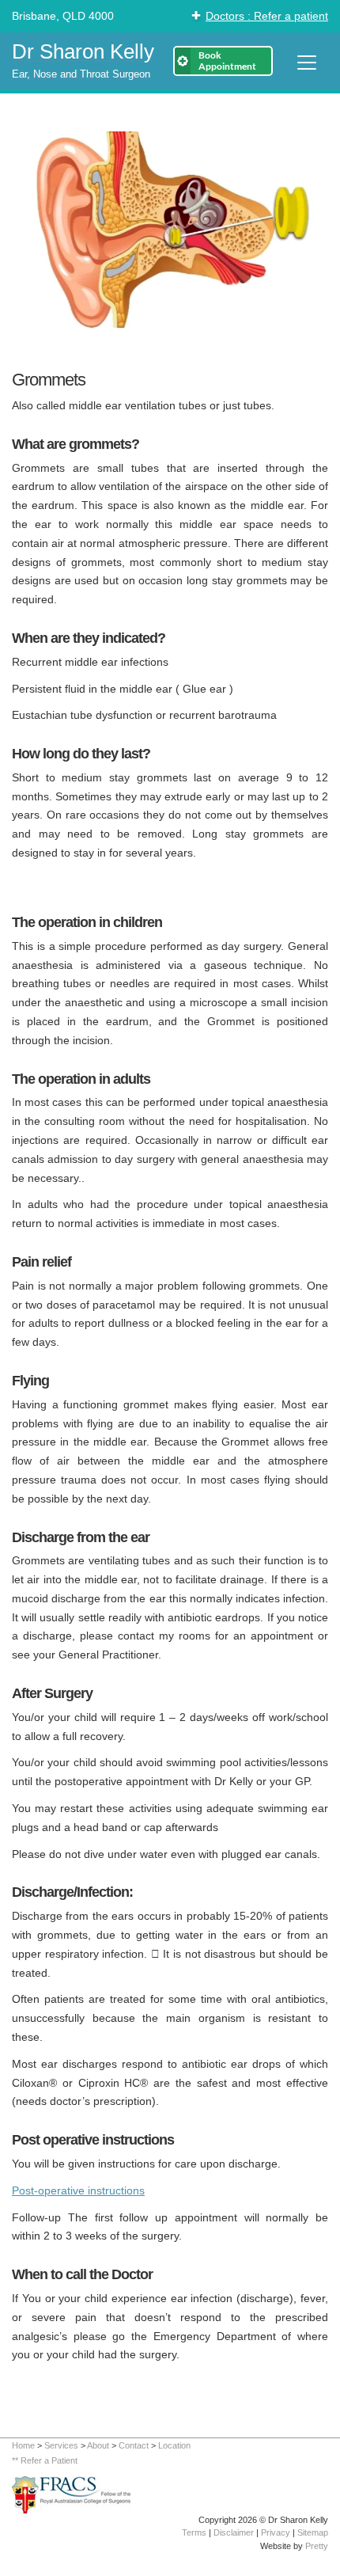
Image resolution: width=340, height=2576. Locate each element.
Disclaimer (234, 2532)
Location (174, 2445)
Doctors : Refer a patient (267, 16)
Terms (194, 2532)
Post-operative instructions (78, 2190)
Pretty (317, 2546)
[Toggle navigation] (307, 63)
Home (23, 2445)
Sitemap (313, 2532)
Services (61, 2445)
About (98, 2445)
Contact (134, 2445)
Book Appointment (227, 61)
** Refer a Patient (45, 2460)
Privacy (276, 2532)
